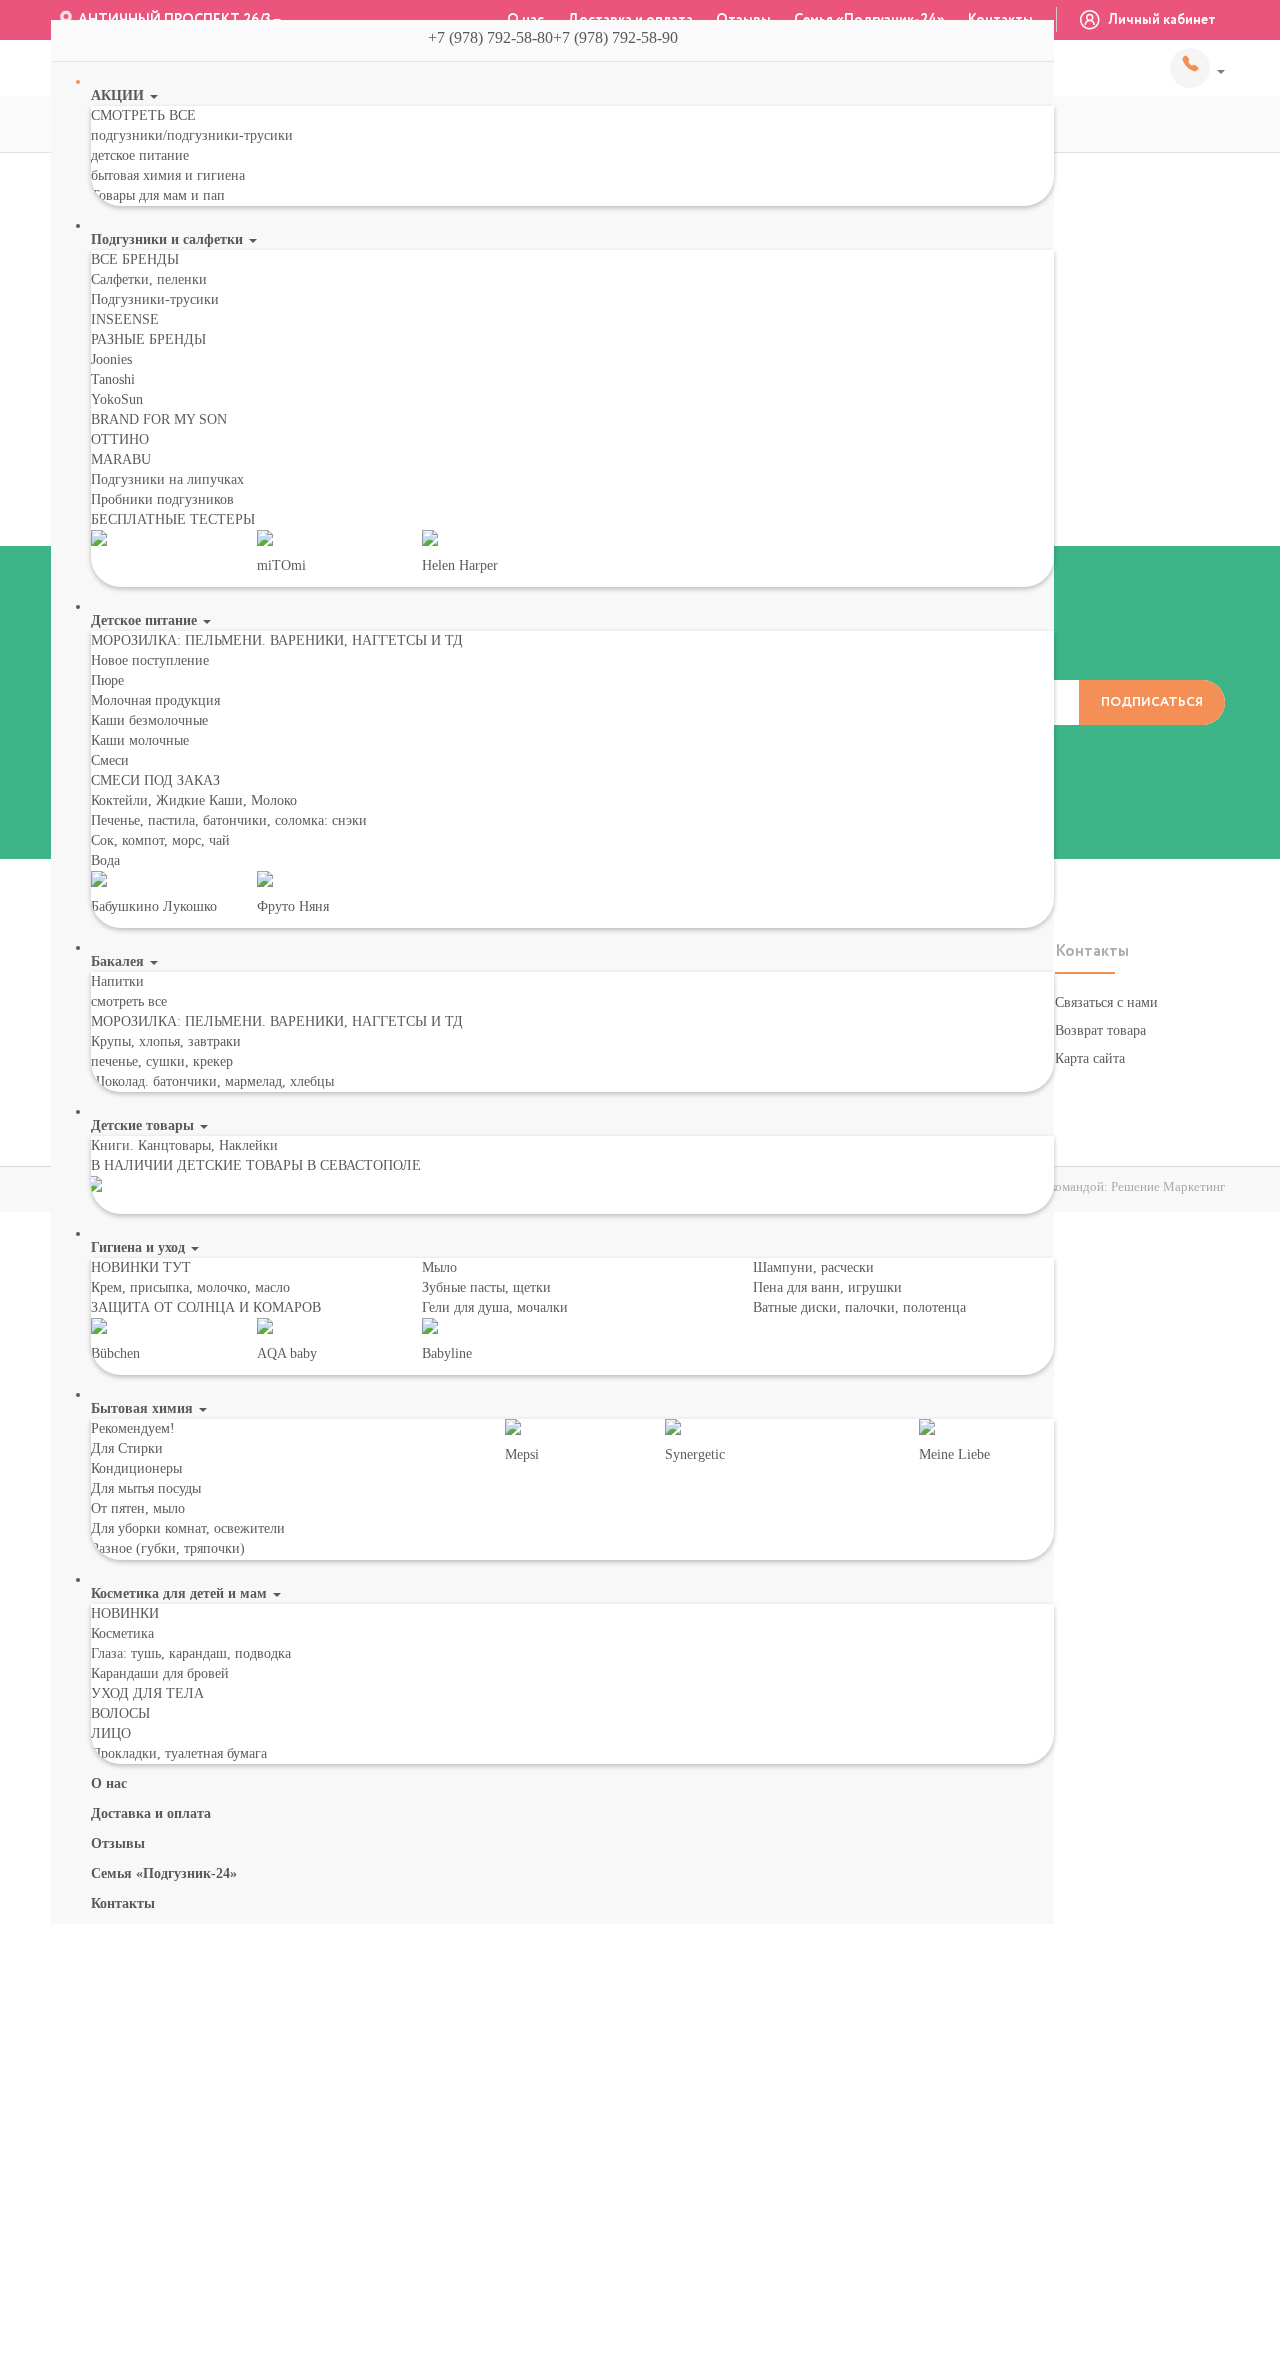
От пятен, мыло (138, 1508)
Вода (105, 860)
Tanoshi (113, 379)
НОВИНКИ (125, 1613)
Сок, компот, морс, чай (160, 840)
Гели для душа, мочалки (495, 1307)
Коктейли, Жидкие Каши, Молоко (194, 800)
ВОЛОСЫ (120, 1713)
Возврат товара (1100, 1030)
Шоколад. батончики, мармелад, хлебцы (212, 1081)
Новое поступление (150, 660)
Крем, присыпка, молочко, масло (190, 1287)
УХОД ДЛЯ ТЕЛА (147, 1693)
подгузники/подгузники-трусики (192, 135)
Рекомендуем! (133, 1428)
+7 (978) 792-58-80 (1197, 68)
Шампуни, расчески (813, 1267)
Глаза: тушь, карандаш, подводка (191, 1653)
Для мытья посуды (146, 1488)
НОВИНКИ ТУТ (141, 1267)
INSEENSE (125, 319)
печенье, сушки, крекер (162, 1061)
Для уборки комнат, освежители (188, 1528)
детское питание (140, 155)
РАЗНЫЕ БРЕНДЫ (148, 339)
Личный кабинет (1160, 20)
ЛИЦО (111, 1733)
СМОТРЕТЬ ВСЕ (143, 115)
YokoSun (117, 399)
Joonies (111, 359)
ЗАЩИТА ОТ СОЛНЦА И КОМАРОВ (206, 1307)
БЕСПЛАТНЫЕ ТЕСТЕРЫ (173, 519)
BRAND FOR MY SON (159, 419)
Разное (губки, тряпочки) (168, 1548)
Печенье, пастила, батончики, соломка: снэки (229, 820)
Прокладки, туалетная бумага (179, 1753)
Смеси (110, 760)
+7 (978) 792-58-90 (623, 37)
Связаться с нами (1106, 1002)
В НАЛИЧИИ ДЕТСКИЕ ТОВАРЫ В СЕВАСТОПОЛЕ (256, 1165)
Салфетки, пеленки (149, 279)
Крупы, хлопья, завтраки (166, 1041)
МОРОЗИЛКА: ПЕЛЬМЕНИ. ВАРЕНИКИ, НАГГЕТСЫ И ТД (277, 640)
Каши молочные (140, 740)
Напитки (117, 981)
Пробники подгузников (162, 499)
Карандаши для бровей (160, 1673)
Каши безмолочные (149, 720)
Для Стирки (127, 1448)
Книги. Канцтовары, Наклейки (184, 1145)
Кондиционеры (136, 1468)
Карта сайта (1090, 1058)
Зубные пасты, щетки (486, 1287)
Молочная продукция (155, 700)
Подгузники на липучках (167, 479)
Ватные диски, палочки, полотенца (859, 1307)
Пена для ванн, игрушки (827, 1287)
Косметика (122, 1633)
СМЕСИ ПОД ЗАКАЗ (155, 780)
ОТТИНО (120, 439)
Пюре (107, 680)
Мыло (439, 1267)
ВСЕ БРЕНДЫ (135, 259)
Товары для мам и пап (158, 195)
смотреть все (129, 1001)
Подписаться (1152, 702)
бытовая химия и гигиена (168, 175)
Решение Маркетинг (1168, 1186)
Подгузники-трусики (155, 299)
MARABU (121, 459)
